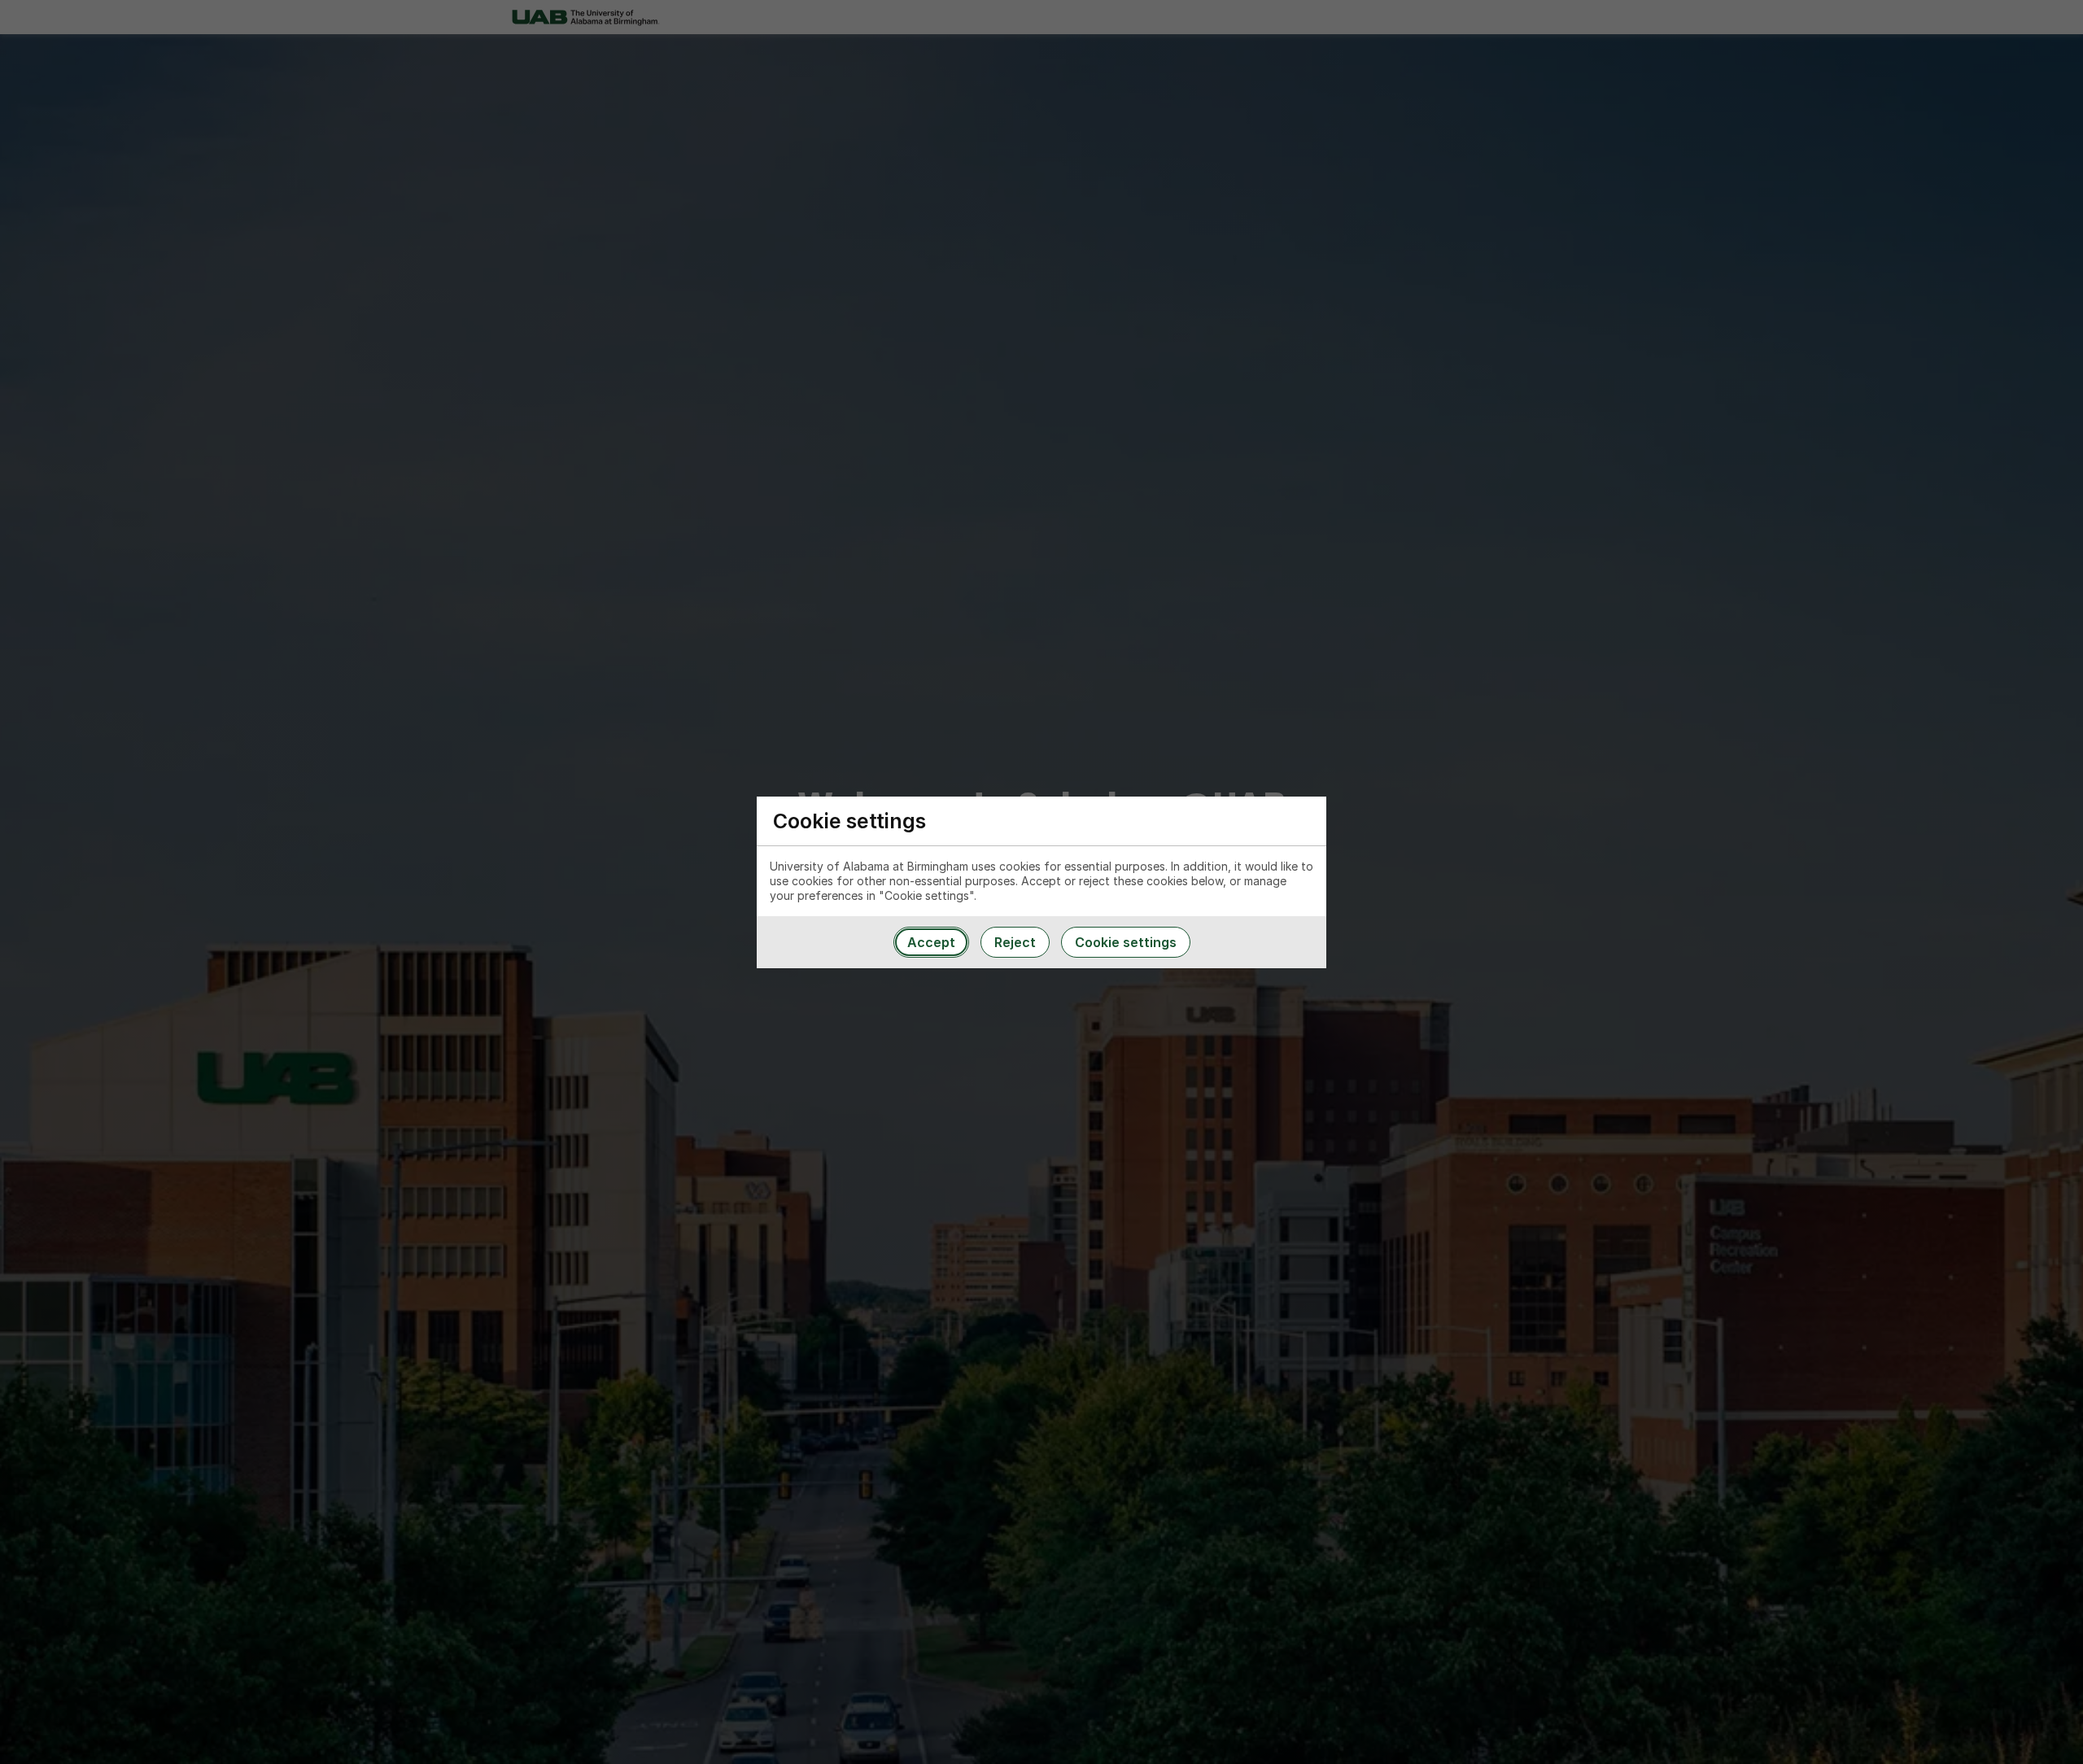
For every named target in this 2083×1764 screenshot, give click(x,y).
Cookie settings (1126, 942)
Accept (931, 942)
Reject (1015, 942)
